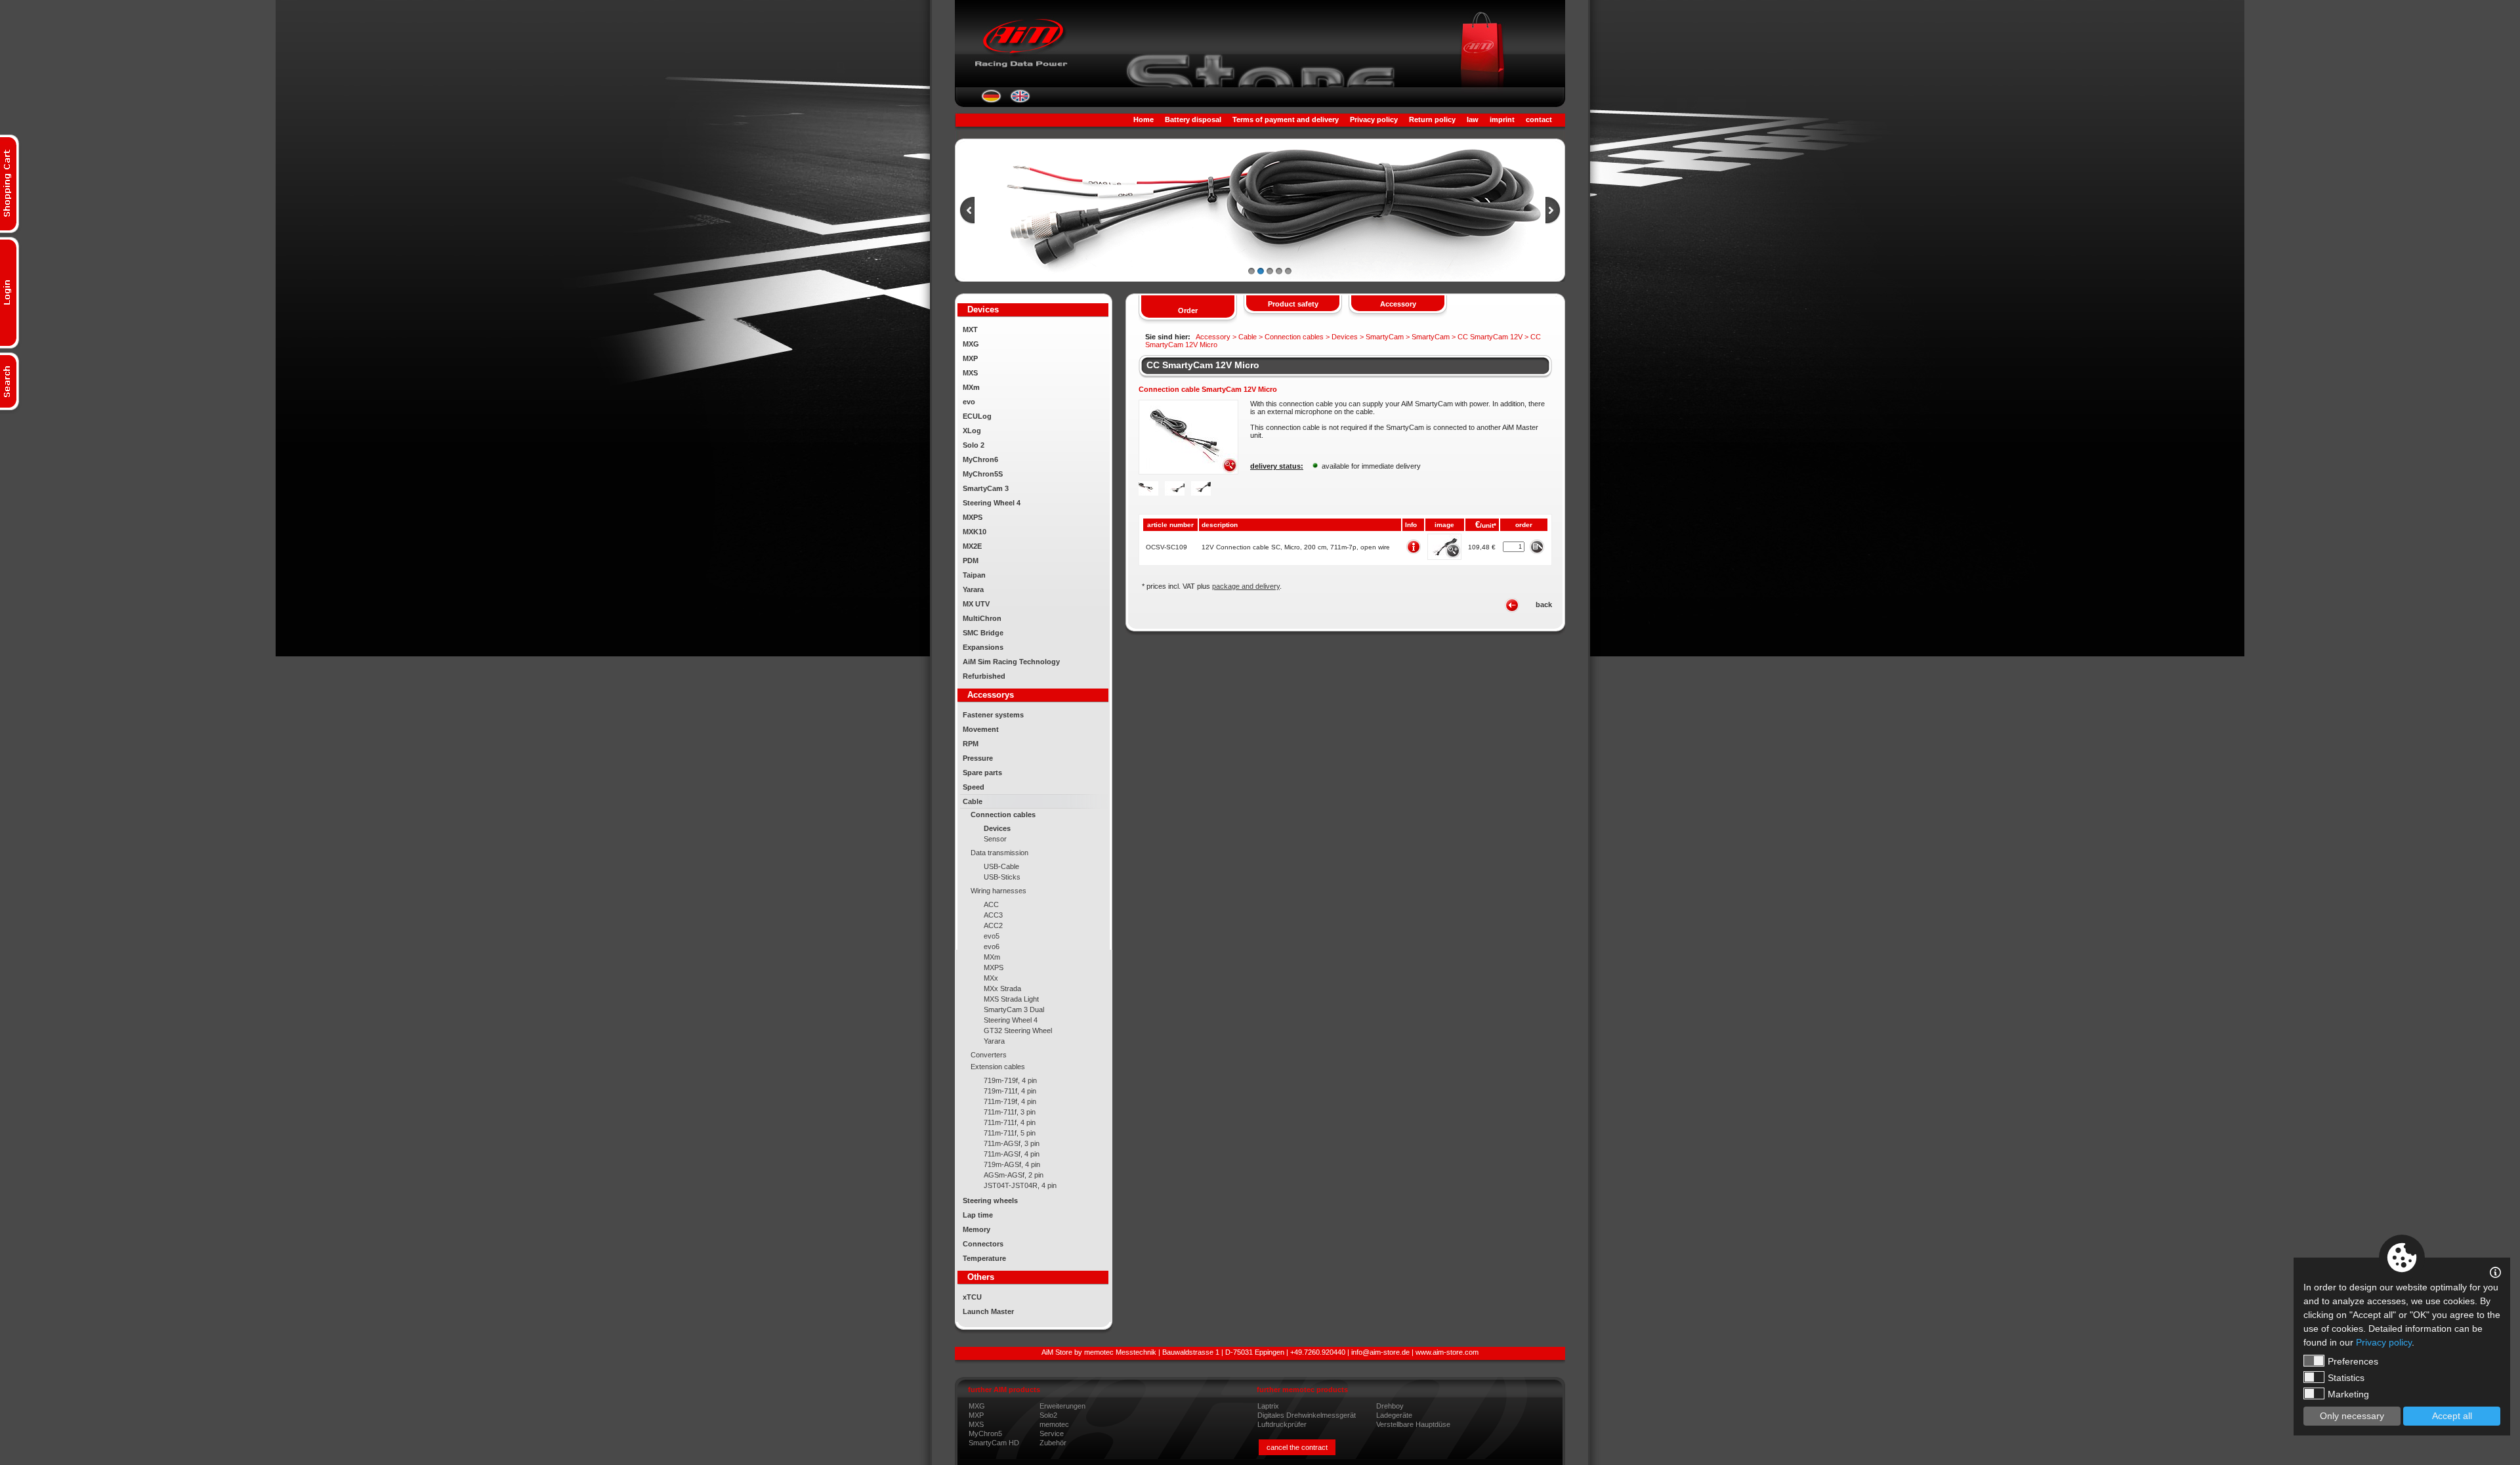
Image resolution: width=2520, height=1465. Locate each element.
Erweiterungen (1062, 1406)
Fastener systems (993, 715)
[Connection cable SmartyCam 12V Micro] (1188, 472)
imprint (1502, 119)
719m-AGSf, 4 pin (1012, 1164)
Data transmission (999, 853)
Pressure (978, 758)
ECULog (977, 416)
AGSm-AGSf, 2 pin (1014, 1175)
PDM (971, 561)
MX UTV (976, 604)
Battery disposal (1193, 119)
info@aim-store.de (1380, 1352)
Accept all (2452, 1416)
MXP (970, 358)
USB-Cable (1001, 866)
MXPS (973, 517)
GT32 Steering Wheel (1018, 1030)
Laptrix (1268, 1406)
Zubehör (1053, 1443)
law (1473, 119)
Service (1052, 1433)
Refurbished (984, 676)
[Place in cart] (1537, 546)
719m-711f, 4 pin (1010, 1091)
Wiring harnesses (998, 891)
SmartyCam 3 (986, 488)
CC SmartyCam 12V (1490, 337)
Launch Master (988, 1311)
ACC (991, 904)
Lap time (978, 1215)
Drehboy (1390, 1406)
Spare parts (982, 773)
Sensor (995, 839)
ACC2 (993, 925)
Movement (981, 729)
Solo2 (1048, 1415)
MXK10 (975, 532)
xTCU (972, 1297)
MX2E (972, 546)
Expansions (983, 647)
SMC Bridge (983, 633)
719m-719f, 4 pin (1010, 1080)
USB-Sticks (1002, 877)
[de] (991, 100)
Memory (976, 1229)
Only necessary (2352, 1416)
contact (1539, 119)
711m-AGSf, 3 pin (1012, 1143)
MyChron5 (985, 1433)
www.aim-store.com (1447, 1352)
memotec (1054, 1424)
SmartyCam (1385, 337)
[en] (1020, 100)
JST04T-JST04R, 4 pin (1020, 1185)
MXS (970, 373)
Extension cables (998, 1067)
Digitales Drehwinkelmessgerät (1307, 1415)
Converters (989, 1055)
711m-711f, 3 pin (1010, 1112)
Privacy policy (1374, 119)
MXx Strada (1002, 988)
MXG (971, 344)
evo (969, 402)
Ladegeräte (1394, 1415)
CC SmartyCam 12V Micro (1203, 365)
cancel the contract (1297, 1447)
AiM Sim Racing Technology (1011, 662)
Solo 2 (974, 445)
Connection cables (1003, 815)
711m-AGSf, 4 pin (1012, 1154)
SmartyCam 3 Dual (1014, 1009)
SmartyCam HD (994, 1443)
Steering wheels (990, 1200)
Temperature (984, 1258)
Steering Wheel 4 (992, 503)
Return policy (1432, 119)
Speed (974, 787)
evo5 (992, 936)
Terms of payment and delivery (1286, 119)
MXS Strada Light (1011, 999)
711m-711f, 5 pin (1010, 1133)
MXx (991, 978)
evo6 (992, 946)
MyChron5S (983, 474)
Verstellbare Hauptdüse (1413, 1424)
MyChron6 (980, 459)
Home (1144, 119)
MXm (971, 387)
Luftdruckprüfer (1282, 1424)
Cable (973, 801)
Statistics (2346, 1378)
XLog (972, 431)
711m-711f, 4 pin (1010, 1122)
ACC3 (993, 915)
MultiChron (982, 618)
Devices (997, 828)
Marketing (2348, 1394)
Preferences (2353, 1361)
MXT (970, 329)
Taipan (974, 575)
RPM (971, 744)
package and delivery (1246, 586)
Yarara (973, 589)
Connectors (983, 1244)
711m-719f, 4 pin (1010, 1101)
